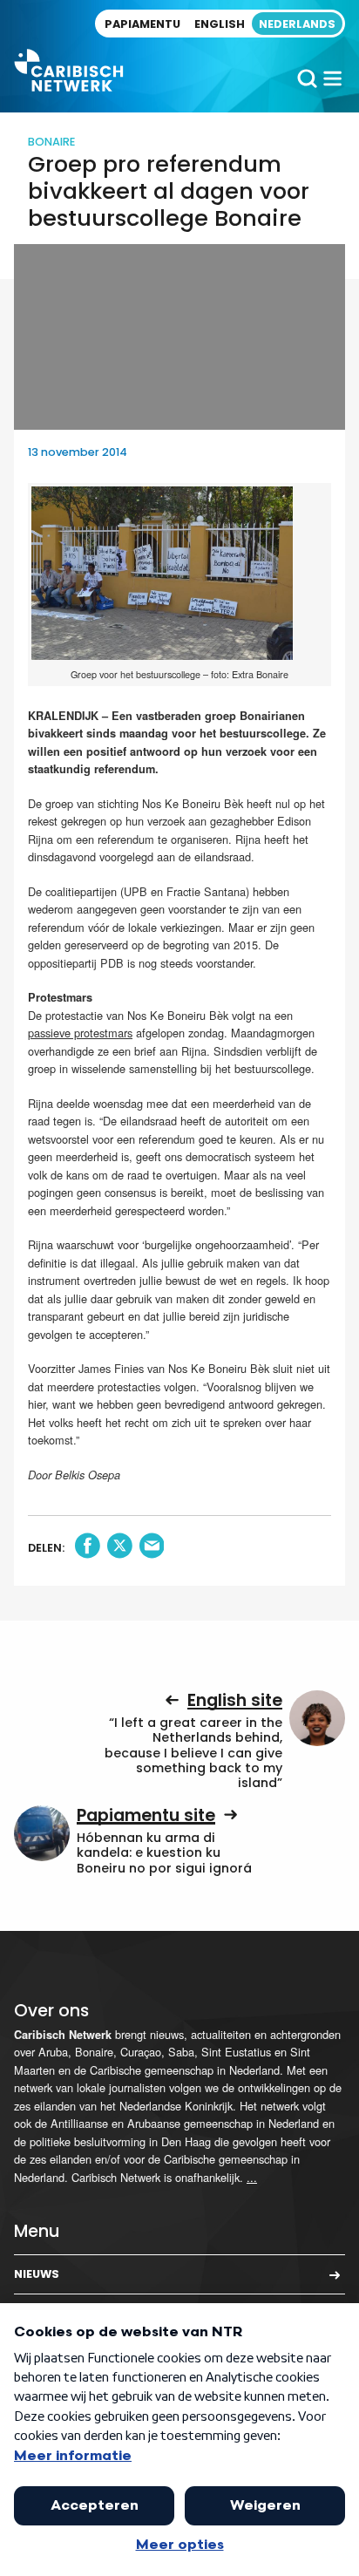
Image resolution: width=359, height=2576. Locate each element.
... (252, 2177)
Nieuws (37, 2274)
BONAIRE (51, 142)
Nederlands (297, 24)
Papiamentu (142, 24)
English (220, 24)
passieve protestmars (80, 1033)
